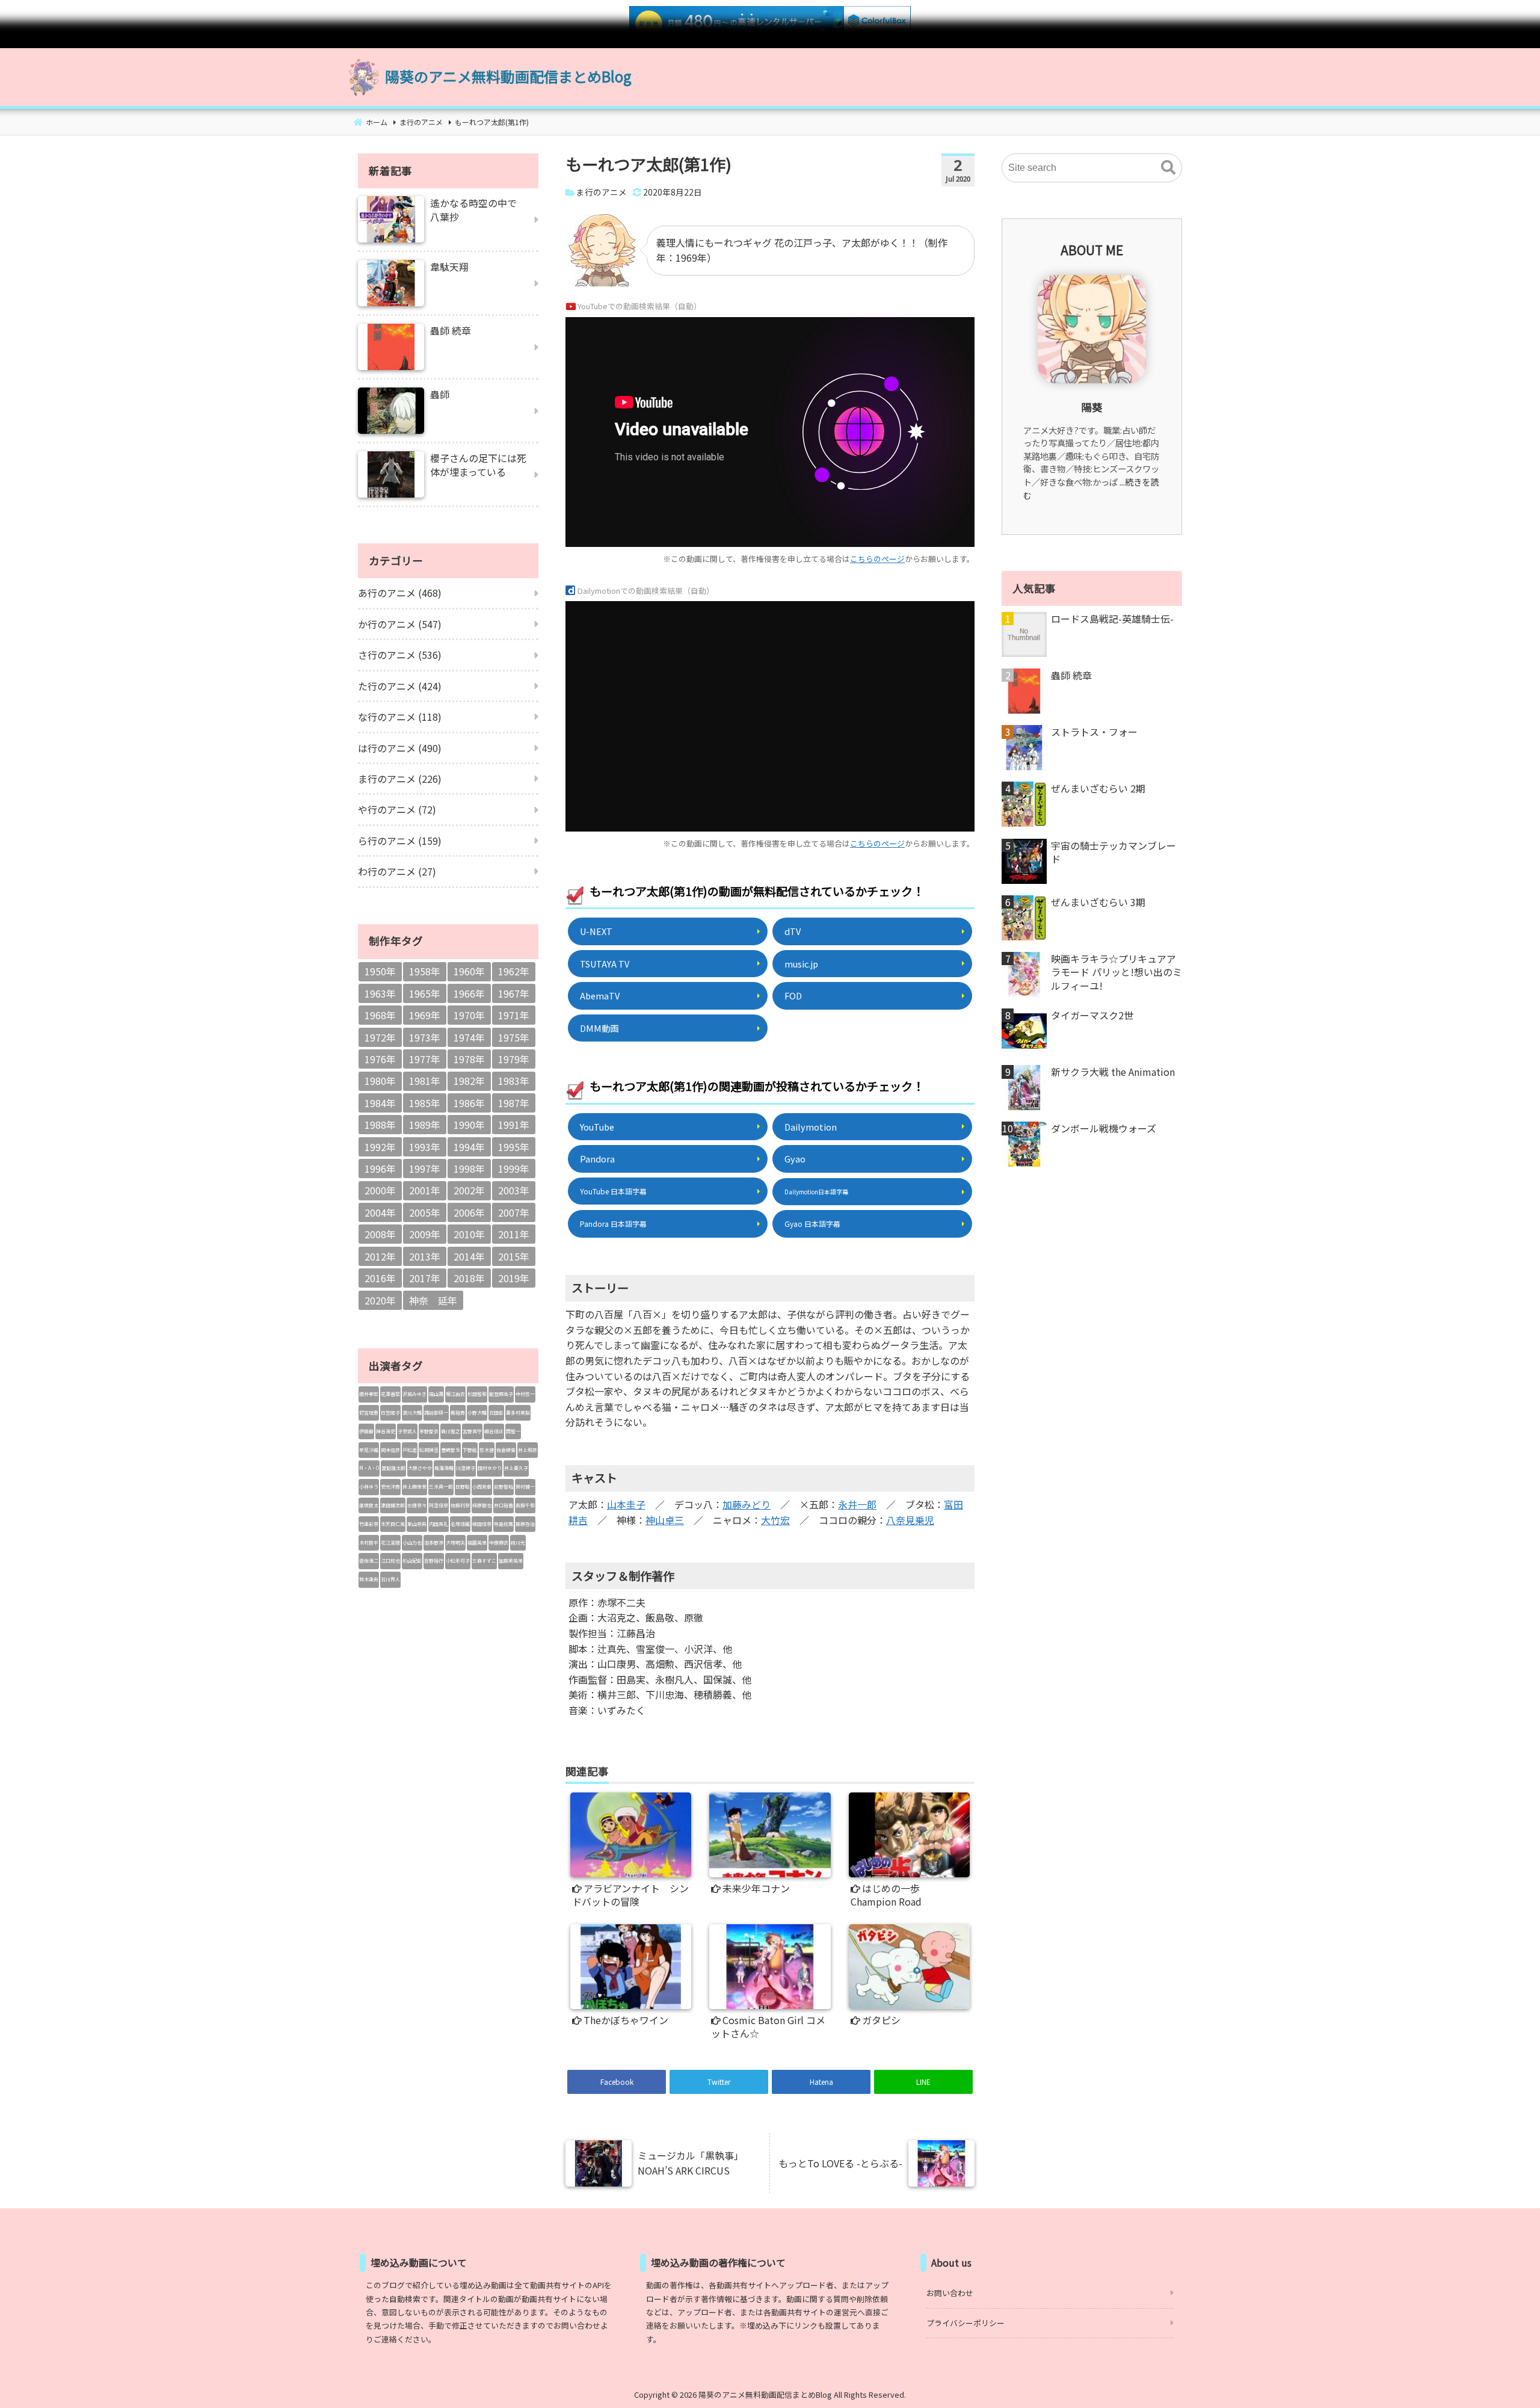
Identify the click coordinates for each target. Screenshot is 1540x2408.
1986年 (469, 1103)
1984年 (380, 1103)
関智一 (513, 1431)
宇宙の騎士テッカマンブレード (1113, 852)
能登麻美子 (501, 1394)
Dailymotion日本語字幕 (816, 1192)
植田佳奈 (482, 1524)
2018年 (469, 1278)
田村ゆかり (490, 1468)
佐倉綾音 (506, 1450)
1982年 (469, 1081)
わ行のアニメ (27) (397, 871)
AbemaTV (600, 996)
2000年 (380, 1190)
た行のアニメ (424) (400, 686)
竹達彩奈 (369, 1524)
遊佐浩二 (369, 1561)
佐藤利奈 (460, 1505)
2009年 (425, 1234)
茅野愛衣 (429, 1431)
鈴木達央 (369, 1579)
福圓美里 (477, 1542)
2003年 (514, 1190)
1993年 (425, 1147)
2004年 (380, 1212)
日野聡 (463, 1486)
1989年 (425, 1125)
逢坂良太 (369, 1505)
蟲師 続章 (1071, 675)
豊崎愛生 (451, 1450)
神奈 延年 (433, 1300)
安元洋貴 (390, 1486)
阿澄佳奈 (439, 1505)
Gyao (795, 1159)
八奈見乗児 (910, 1520)
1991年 (514, 1125)
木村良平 (369, 1542)
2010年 (469, 1234)
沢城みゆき (414, 1394)
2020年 (380, 1300)
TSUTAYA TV (605, 964)
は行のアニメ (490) (400, 748)
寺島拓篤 (504, 1524)
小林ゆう (369, 1486)
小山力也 (412, 1542)
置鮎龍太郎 (393, 1468)
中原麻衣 (499, 1542)
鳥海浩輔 (444, 1468)
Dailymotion (811, 1127)
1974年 (469, 1037)
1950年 (380, 971)
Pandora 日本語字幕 (613, 1224)
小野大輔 (477, 1412)
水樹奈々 (417, 1505)
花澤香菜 (390, 1394)
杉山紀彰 (412, 1561)
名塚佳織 (460, 1524)
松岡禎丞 (429, 1450)
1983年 (514, 1081)
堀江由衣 (455, 1394)
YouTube (597, 1127)
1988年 (380, 1125)
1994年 (469, 1147)
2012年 (380, 1256)
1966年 (469, 993)
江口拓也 (390, 1561)
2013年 (425, 1256)
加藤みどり (747, 1504)
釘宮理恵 (369, 1412)
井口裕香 (504, 1505)
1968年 (380, 1015)
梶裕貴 (458, 1412)
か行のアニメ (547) (400, 624)
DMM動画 (599, 1028)
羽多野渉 (434, 1542)
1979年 (514, 1059)
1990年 (469, 1125)
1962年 (514, 971)
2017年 (425, 1278)
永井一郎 (857, 1504)
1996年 (380, 1168)
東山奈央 (417, 1524)
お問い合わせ (950, 2293)
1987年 (514, 1103)
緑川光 (518, 1542)
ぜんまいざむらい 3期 (1098, 902)
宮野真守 (472, 1431)
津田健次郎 (393, 1505)
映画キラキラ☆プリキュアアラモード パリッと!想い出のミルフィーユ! (1116, 972)
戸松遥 (410, 1450)
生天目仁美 (393, 1524)
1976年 (380, 1059)
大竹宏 (775, 1520)
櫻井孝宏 (369, 1394)
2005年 (425, 1212)
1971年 (514, 1015)
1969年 (425, 1015)
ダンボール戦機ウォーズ (1104, 1128)
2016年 (380, 1278)
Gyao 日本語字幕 (812, 1224)
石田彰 (496, 1412)
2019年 (514, 1278)
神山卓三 (665, 1520)
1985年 (425, 1103)
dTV (793, 931)
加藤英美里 (511, 1561)
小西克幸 (482, 1486)
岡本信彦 (390, 1450)
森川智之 (451, 1431)
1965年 (425, 993)
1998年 (469, 1168)
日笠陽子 (390, 1412)
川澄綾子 (466, 1468)
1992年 (380, 1147)
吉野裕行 (434, 1561)
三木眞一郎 (441, 1486)
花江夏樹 (390, 1542)
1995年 (514, 1147)
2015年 (514, 1256)
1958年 (425, 971)
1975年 (514, 1037)
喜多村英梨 (518, 1412)
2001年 (425, 1190)
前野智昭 (504, 1486)
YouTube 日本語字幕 (613, 1191)
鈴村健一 (525, 1486)
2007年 (514, 1212)
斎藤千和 (525, 1505)
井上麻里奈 (414, 1486)
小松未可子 (458, 1561)
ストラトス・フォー (1094, 732)
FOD (793, 996)
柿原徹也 (482, 1505)
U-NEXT (596, 931)
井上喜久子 (516, 1468)
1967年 (514, 993)
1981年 (425, 1081)
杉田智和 (477, 1394)
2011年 (514, 1234)
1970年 (469, 1015)
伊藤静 (366, 1431)
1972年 (380, 1037)
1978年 (469, 1059)
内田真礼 (439, 1524)
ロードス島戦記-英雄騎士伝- (1112, 619)
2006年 (469, 1212)
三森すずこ (484, 1561)
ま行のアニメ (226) (400, 779)
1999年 (514, 1168)
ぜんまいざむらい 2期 (1098, 788)
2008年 (380, 1234)
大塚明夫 (455, 1542)
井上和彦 (528, 1450)
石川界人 (390, 1579)
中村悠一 (525, 1394)
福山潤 (436, 1394)
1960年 (469, 971)
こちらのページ (877, 559)
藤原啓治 (525, 1524)
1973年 (425, 1037)
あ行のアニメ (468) (400, 593)
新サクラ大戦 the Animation (1113, 1072)
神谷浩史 (386, 1431)
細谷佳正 (494, 1431)
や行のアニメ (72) (397, 809)
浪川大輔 (412, 1412)
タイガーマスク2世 (1092, 1015)
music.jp (801, 964)
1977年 (425, 1059)
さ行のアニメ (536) (400, 655)
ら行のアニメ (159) (400, 841)
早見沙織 (369, 1450)
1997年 (425, 1168)
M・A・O (369, 1468)
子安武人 (407, 1431)
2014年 (469, 1256)
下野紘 (470, 1450)
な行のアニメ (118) (400, 717)
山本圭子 (626, 1504)
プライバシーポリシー (966, 2323)
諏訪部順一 (436, 1412)
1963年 (380, 993)
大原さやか (420, 1468)
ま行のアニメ (602, 192)
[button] (1168, 168)
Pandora (597, 1159)
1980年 (380, 1081)
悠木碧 (487, 1450)
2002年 (469, 1190)
